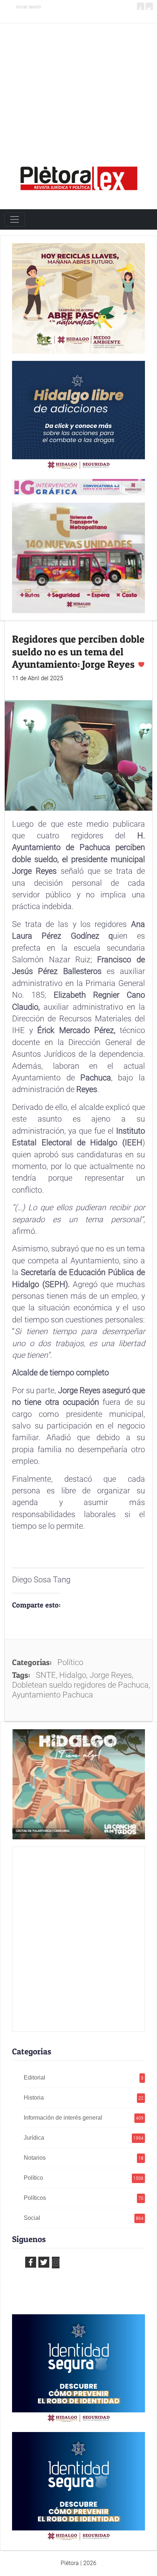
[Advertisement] (78, 83)
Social (84, 2218)
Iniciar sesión (28, 7)
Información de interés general (84, 2118)
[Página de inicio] (78, 176)
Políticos (84, 2198)
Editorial (84, 2078)
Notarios (84, 2158)
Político (84, 2178)
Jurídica (84, 2138)
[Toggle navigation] (15, 219)
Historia (84, 2098)
